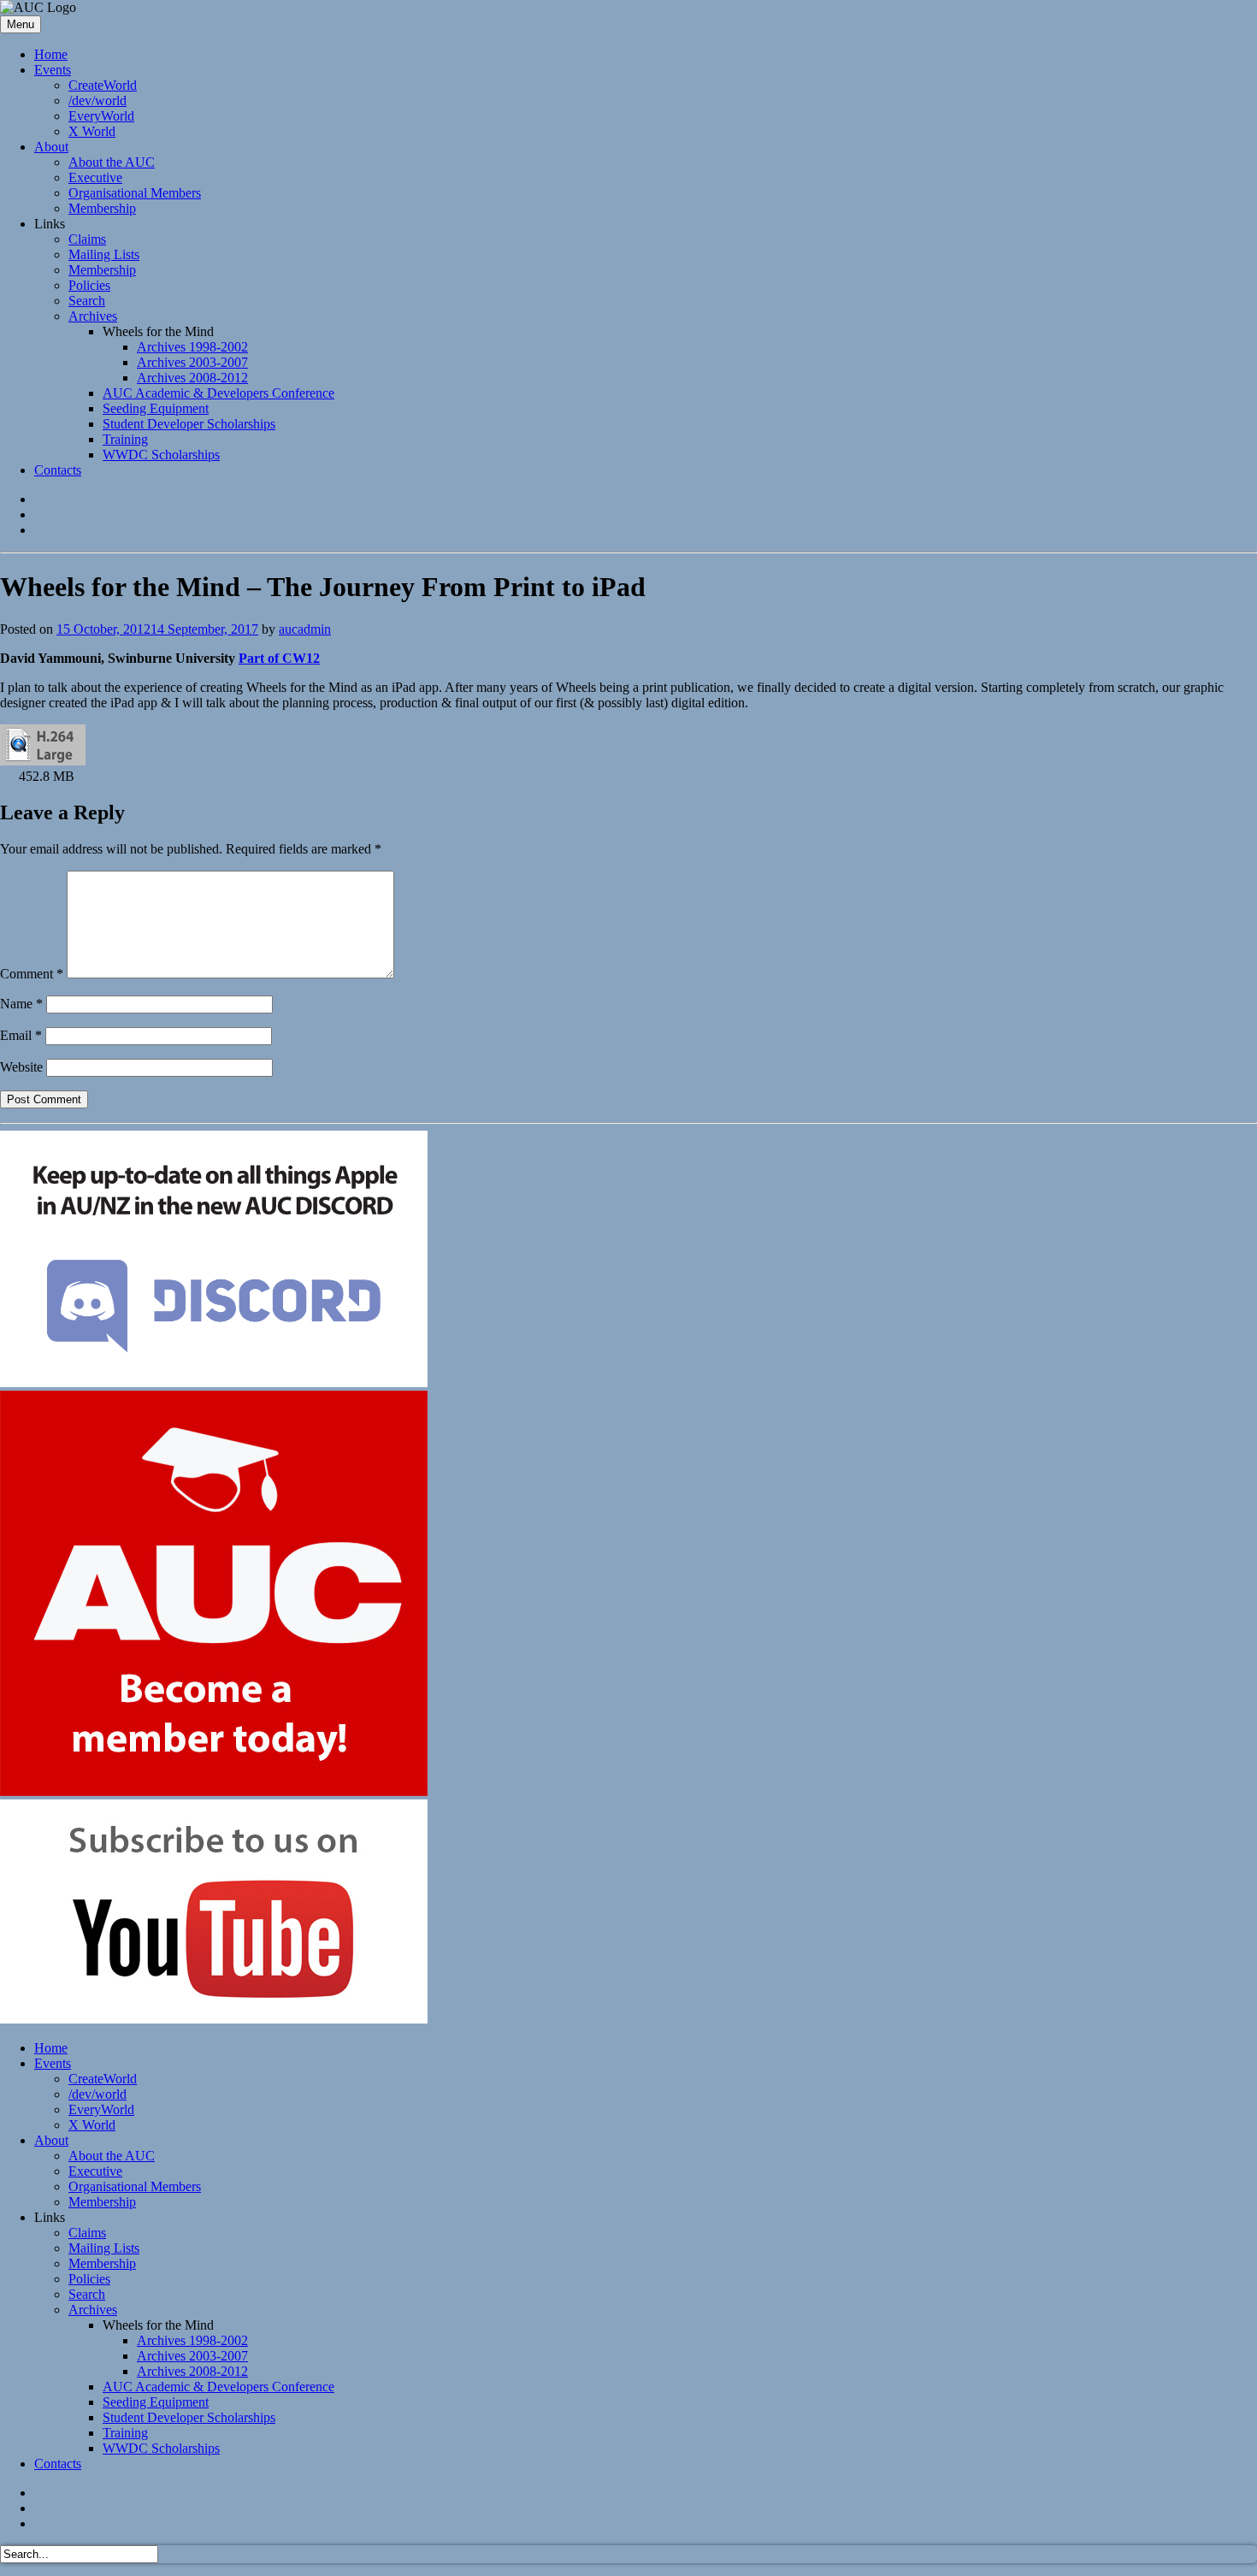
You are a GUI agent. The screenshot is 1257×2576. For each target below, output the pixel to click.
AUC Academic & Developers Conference (218, 393)
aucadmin (305, 629)
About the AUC (112, 162)
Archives (93, 316)
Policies (89, 285)
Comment (32, 974)
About (51, 147)
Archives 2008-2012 (192, 378)
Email (21, 1035)
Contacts (58, 470)
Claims (87, 239)
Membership (102, 208)
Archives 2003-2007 (192, 362)
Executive (95, 177)
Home (51, 54)
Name (21, 1004)
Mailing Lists (104, 254)
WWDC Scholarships (161, 455)
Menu (21, 24)
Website (21, 1067)
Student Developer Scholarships (189, 424)
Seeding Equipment (156, 408)
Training (125, 439)
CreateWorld (103, 85)
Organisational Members (135, 193)
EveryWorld (101, 116)
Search (87, 301)
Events (53, 70)
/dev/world (97, 100)
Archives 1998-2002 (192, 347)
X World (92, 131)
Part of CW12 (279, 658)
